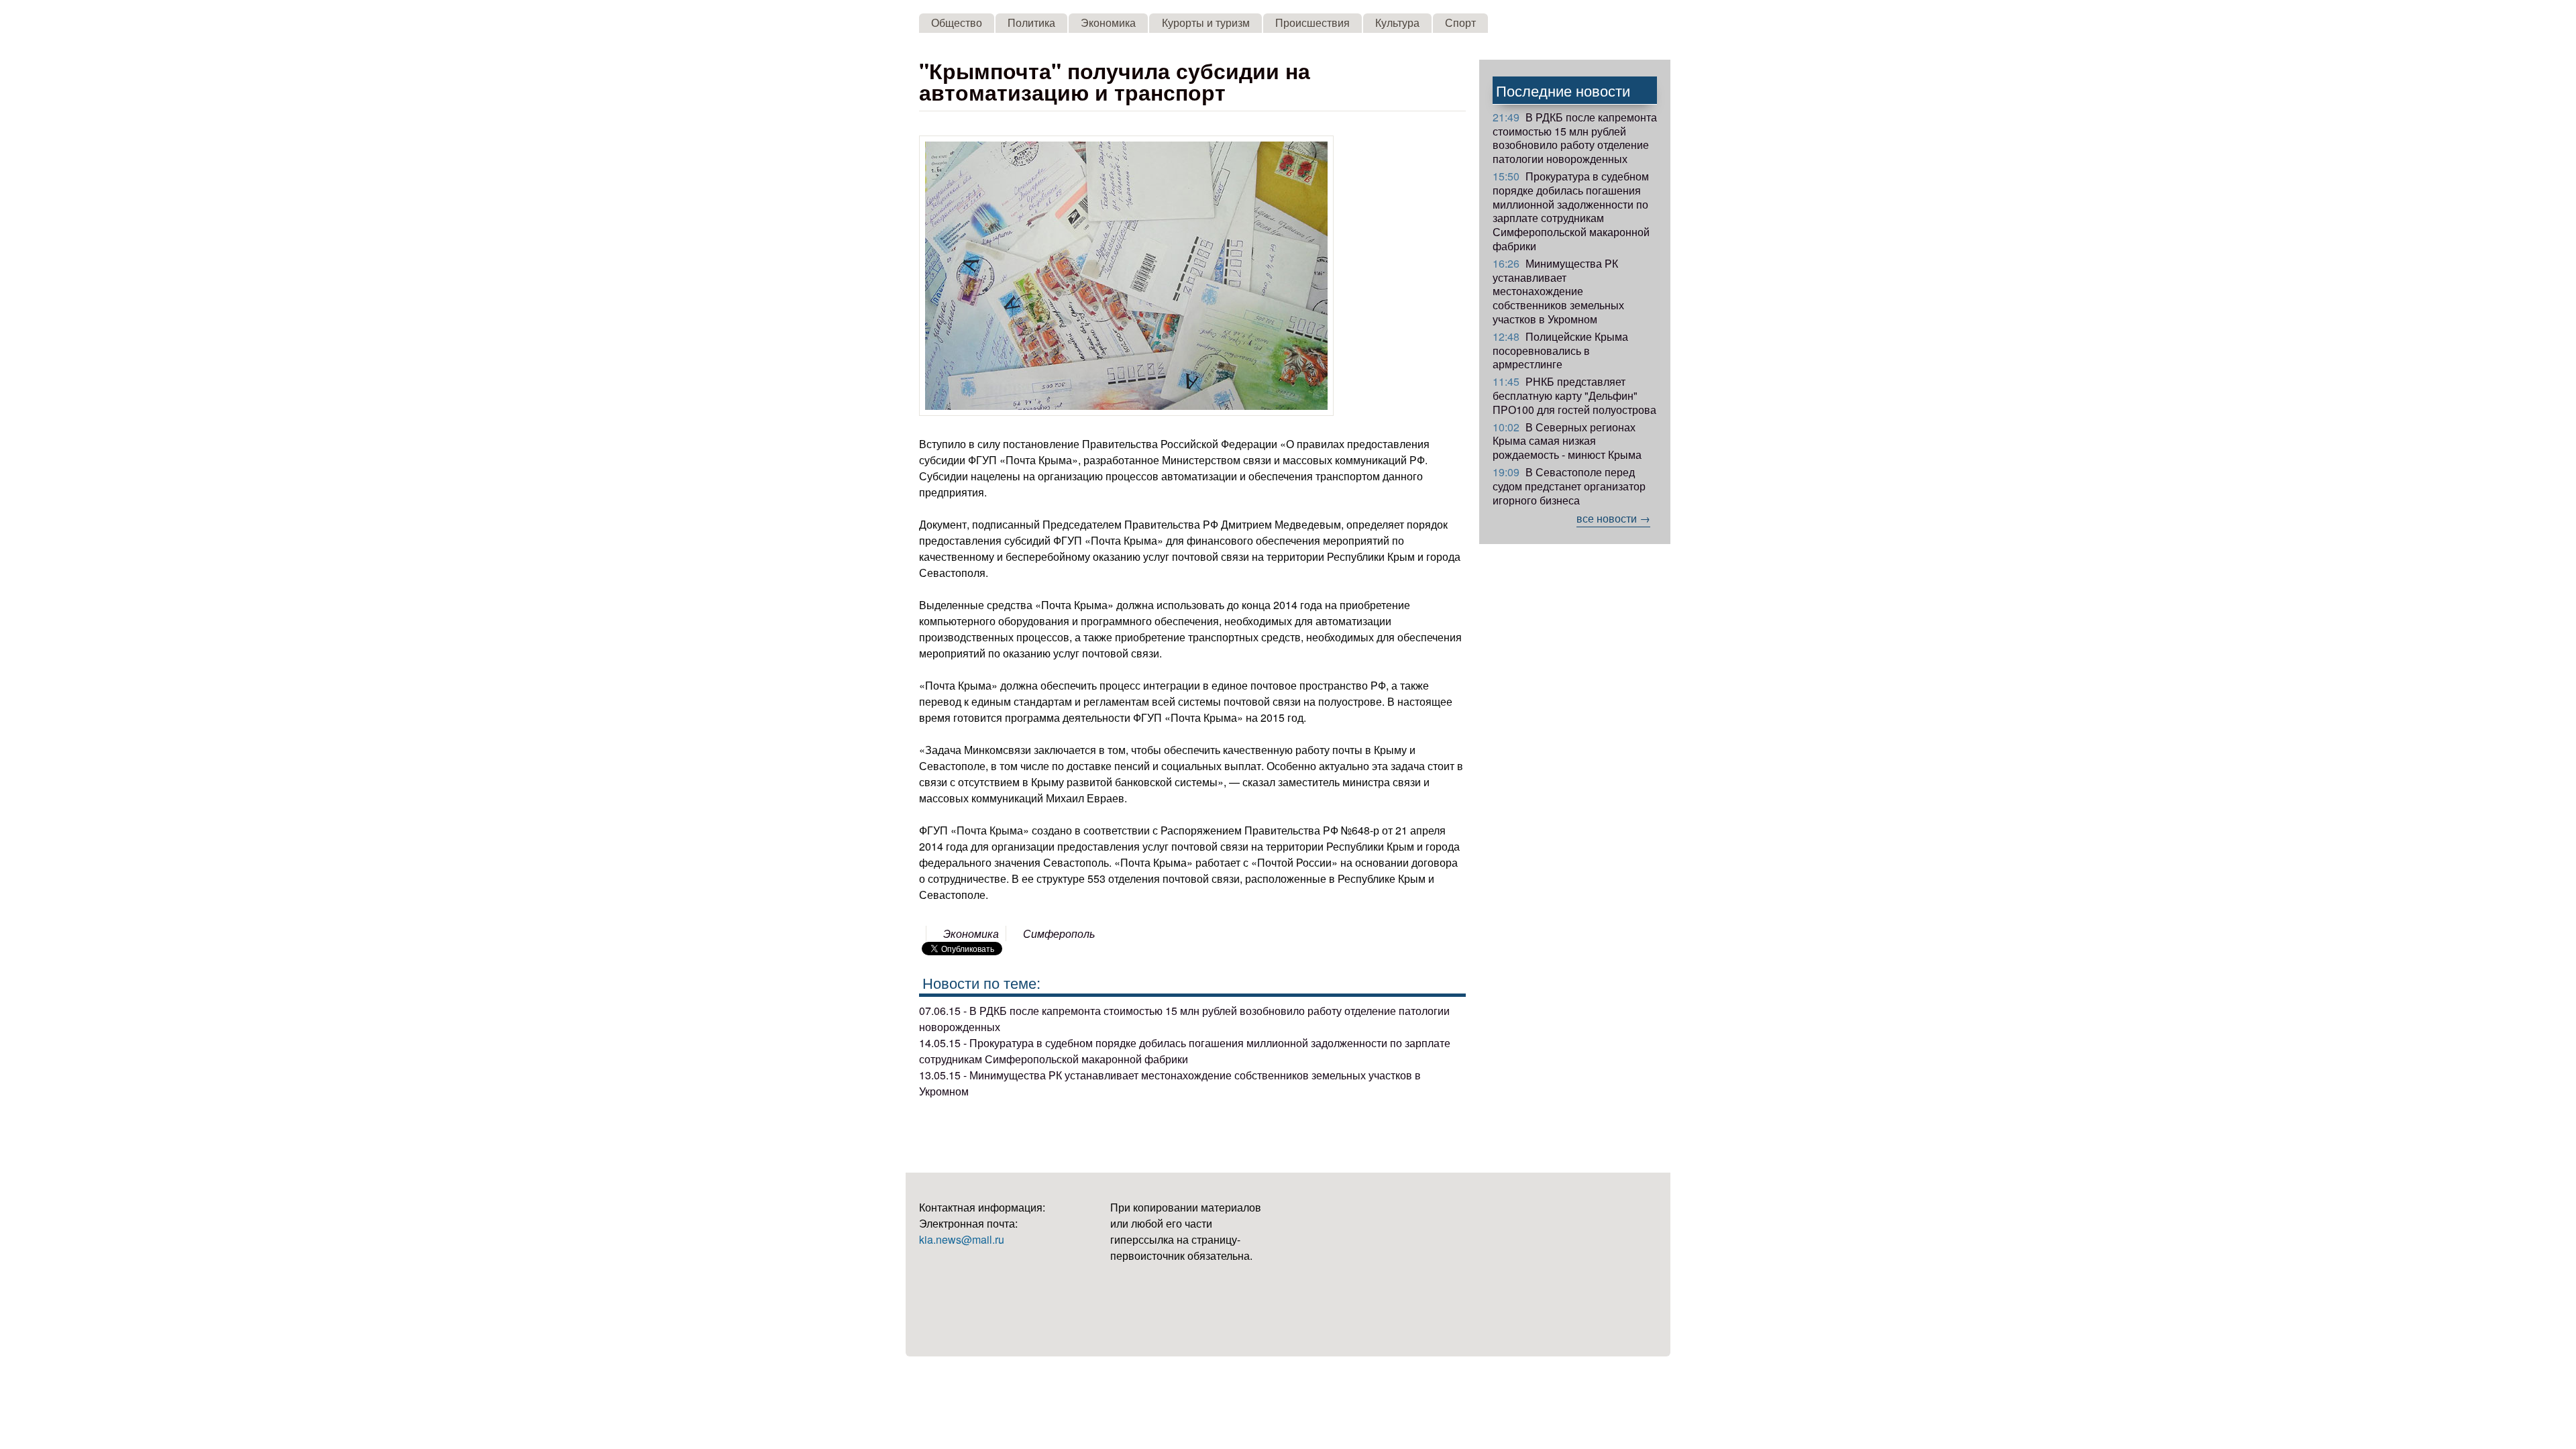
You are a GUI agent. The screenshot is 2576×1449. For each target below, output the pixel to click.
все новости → (1613, 518)
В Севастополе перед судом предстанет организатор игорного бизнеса (1569, 486)
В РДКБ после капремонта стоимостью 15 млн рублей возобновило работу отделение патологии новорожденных (1575, 138)
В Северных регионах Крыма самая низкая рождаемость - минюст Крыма (1567, 441)
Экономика (1108, 22)
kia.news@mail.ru (962, 1239)
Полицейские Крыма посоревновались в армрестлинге (1560, 351)
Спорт (1460, 22)
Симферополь (1059, 933)
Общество (957, 22)
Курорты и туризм (1206, 22)
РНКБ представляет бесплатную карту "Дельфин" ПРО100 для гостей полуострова (1574, 395)
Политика (1031, 22)
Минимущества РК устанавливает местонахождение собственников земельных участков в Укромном (1558, 291)
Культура (1397, 22)
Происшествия (1312, 22)
